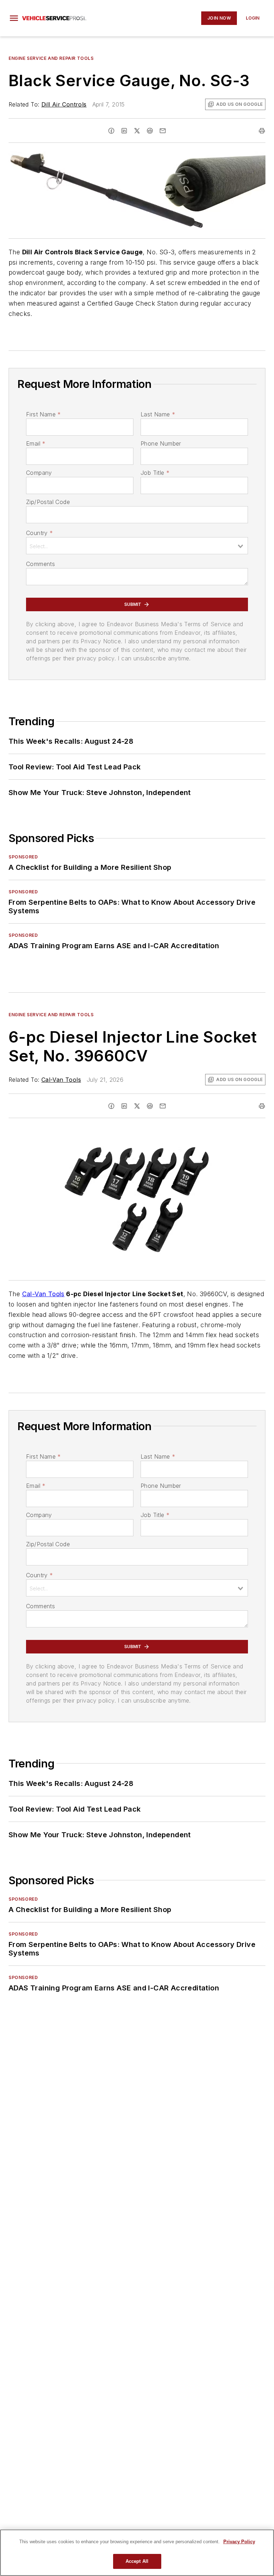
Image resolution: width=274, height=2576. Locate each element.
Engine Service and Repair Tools (51, 58)
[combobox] (137, 546)
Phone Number (161, 443)
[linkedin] (124, 131)
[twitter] (137, 131)
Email (36, 443)
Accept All (137, 2561)
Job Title (155, 473)
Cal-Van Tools (61, 1080)
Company (39, 473)
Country (39, 533)
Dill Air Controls (64, 104)
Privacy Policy (239, 2542)
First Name (43, 414)
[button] (14, 18)
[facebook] (111, 131)
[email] (163, 131)
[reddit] (150, 131)
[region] (137, 2553)
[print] (262, 131)
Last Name (158, 414)
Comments (40, 564)
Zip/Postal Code (48, 502)
